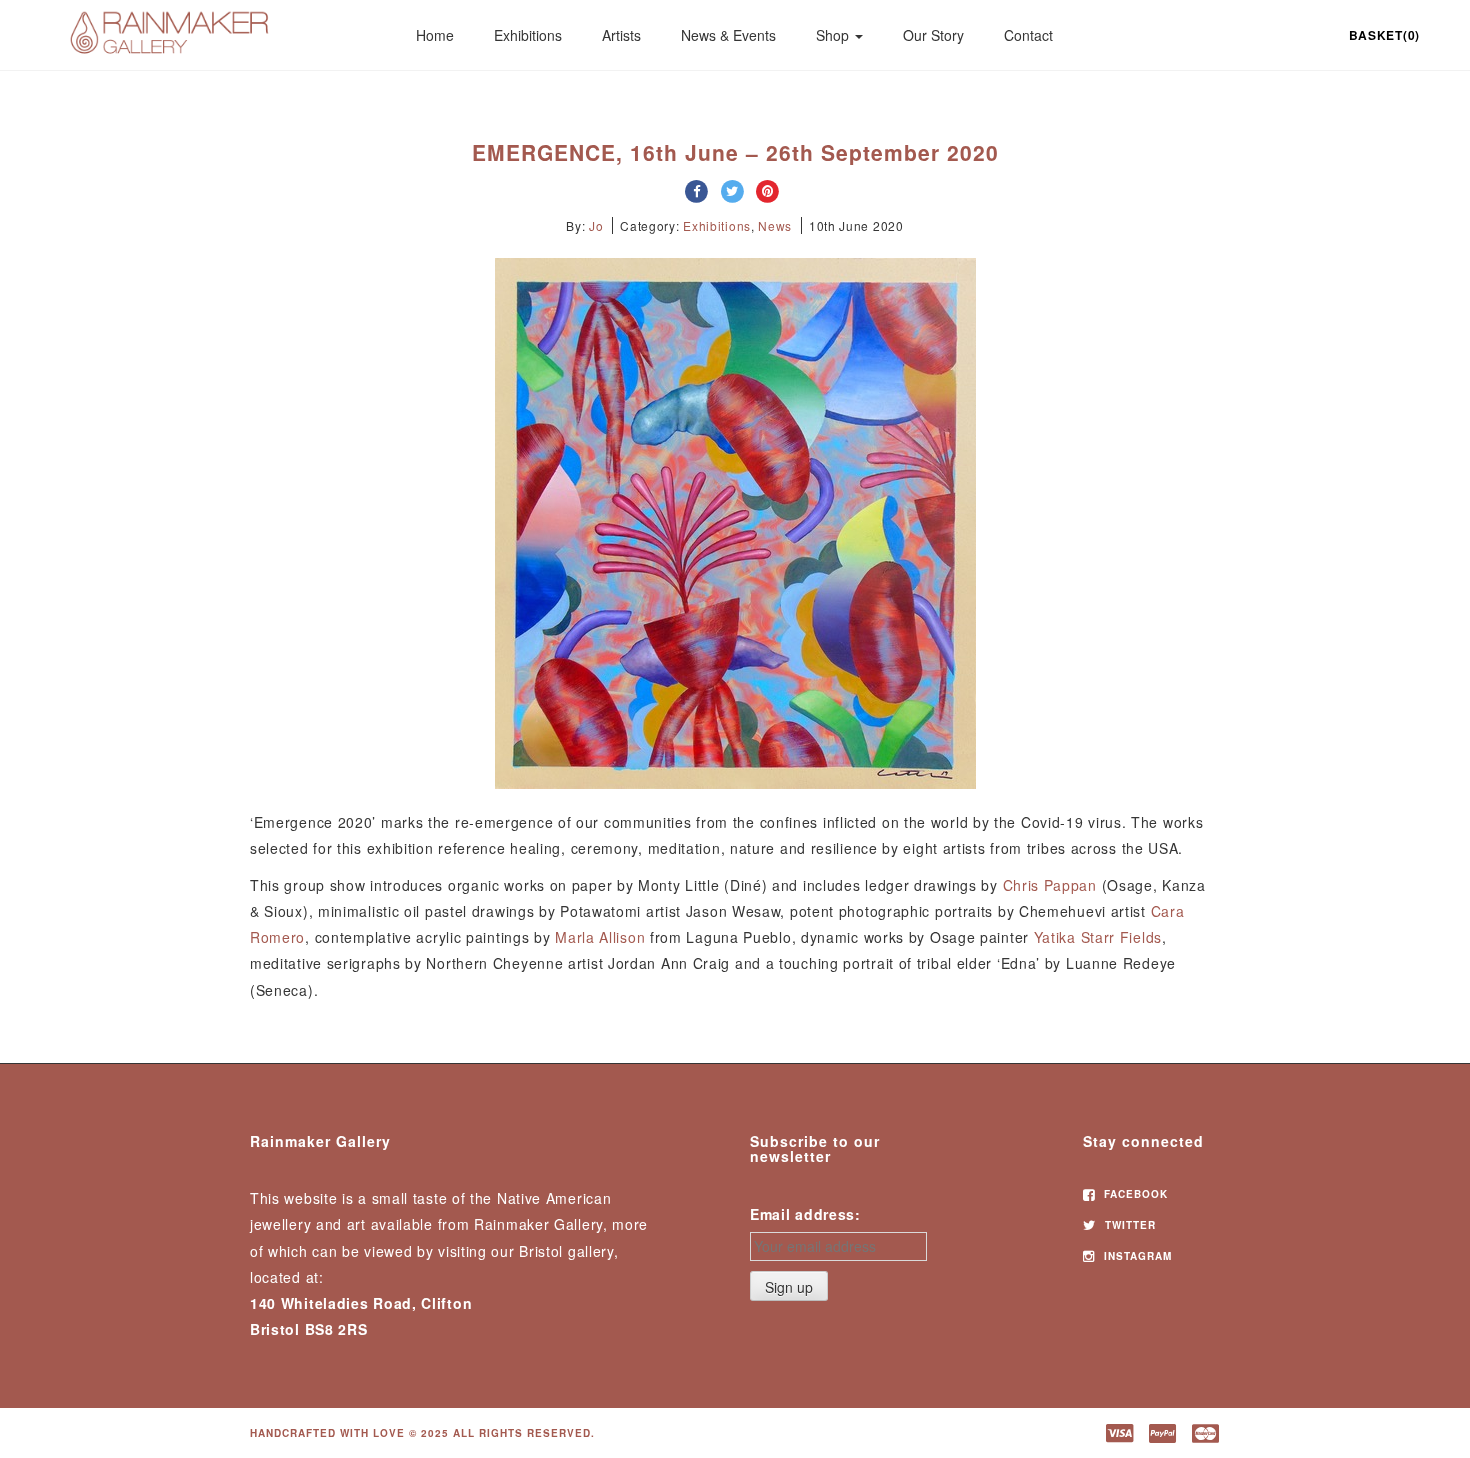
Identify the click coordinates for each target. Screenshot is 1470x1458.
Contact (1028, 35)
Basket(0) (1384, 35)
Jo (596, 225)
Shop (834, 35)
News (775, 225)
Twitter (1128, 1225)
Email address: (805, 1214)
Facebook (1134, 1194)
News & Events (728, 35)
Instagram (1136, 1256)
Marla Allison (600, 937)
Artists (621, 35)
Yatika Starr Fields (1098, 937)
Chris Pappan (1050, 885)
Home (435, 35)
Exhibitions (528, 35)
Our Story (933, 35)
